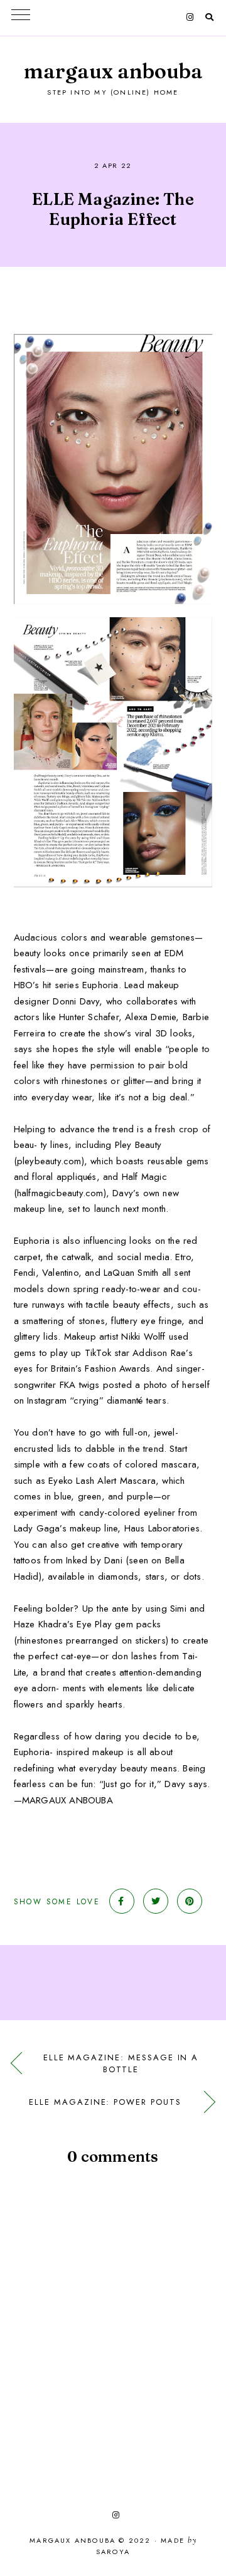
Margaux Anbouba (113, 71)
